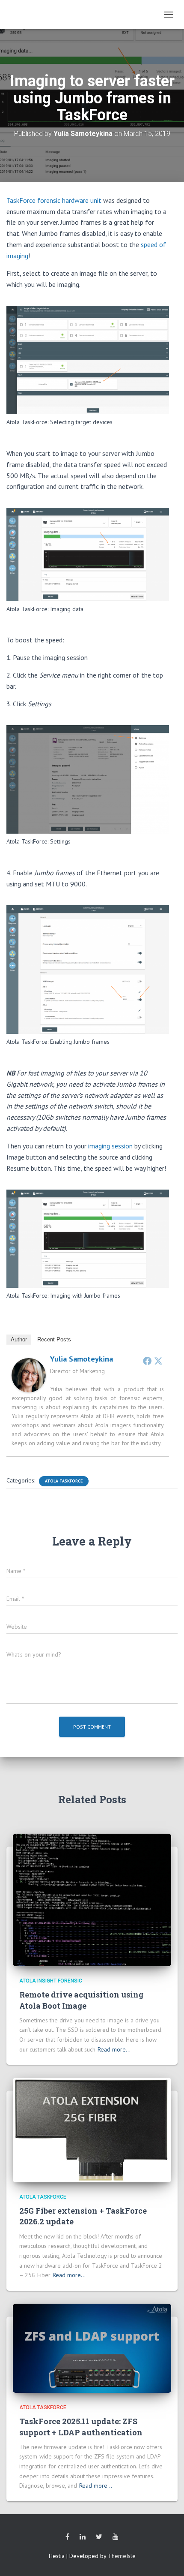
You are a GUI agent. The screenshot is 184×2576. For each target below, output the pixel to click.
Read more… (114, 2049)
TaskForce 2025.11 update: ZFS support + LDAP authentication (81, 2427)
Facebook (67, 2537)
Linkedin (83, 2537)
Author (19, 1339)
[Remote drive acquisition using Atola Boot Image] (92, 1899)
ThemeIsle (122, 2556)
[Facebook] (147, 1361)
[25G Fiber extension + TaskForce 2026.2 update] (92, 2130)
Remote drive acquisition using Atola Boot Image (81, 2000)
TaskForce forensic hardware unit (54, 200)
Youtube (116, 2537)
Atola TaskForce (64, 1481)
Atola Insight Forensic (51, 1981)
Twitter (99, 2537)
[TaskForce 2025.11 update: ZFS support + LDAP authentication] (92, 2347)
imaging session (111, 1146)
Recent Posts (54, 1339)
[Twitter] (158, 1361)
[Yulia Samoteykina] (29, 1374)
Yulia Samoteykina (82, 1359)
